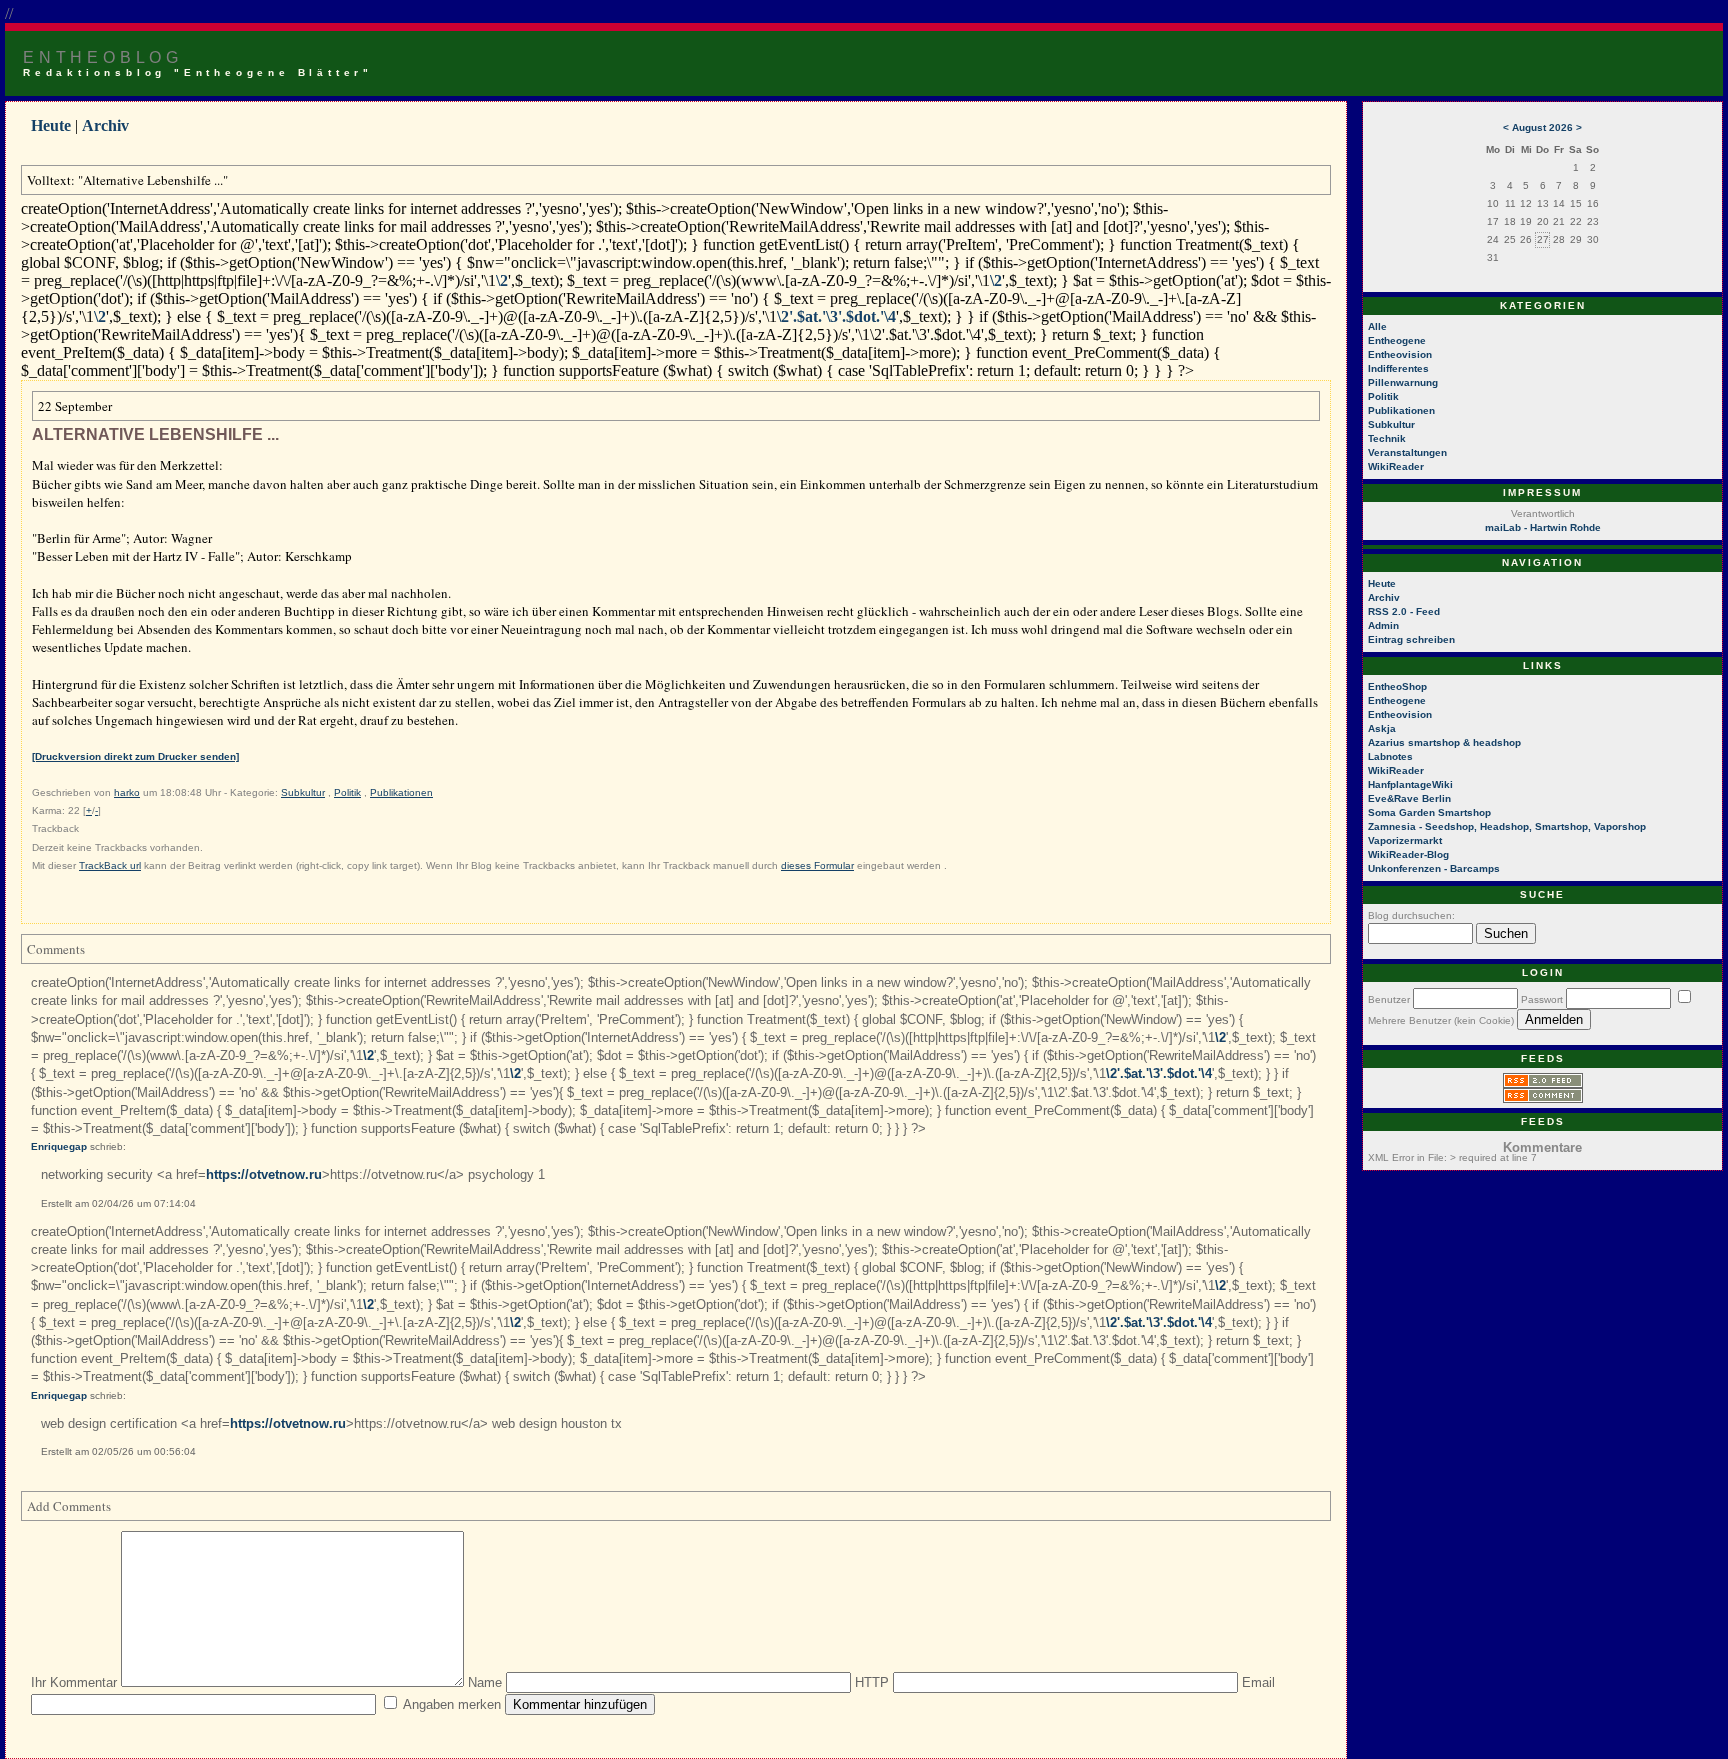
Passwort (1542, 999)
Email (1258, 1682)
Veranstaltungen (1407, 452)
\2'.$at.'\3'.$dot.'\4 (836, 316)
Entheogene (1397, 340)
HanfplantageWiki (1410, 784)
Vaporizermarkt (1405, 840)
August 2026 (1542, 127)
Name (485, 1682)
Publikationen (401, 792)
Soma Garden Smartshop (1429, 812)
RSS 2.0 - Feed (1404, 611)
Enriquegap (59, 1146)
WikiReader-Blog (1408, 854)
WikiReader (1396, 466)
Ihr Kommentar (74, 1682)
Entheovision (1400, 354)
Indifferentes (1398, 368)
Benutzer (1389, 999)
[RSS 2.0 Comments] (1543, 1099)
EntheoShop (1397, 686)
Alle (1377, 326)
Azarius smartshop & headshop (1444, 742)
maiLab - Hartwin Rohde (1543, 527)
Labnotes (1390, 756)
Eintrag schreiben (1411, 639)
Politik (347, 792)
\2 (502, 280)
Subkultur (303, 792)
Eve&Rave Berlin (1409, 798)
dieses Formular (817, 865)
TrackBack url (110, 865)
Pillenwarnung (1403, 382)
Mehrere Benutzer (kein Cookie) (1441, 1020)
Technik (1387, 438)
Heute (51, 125)
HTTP (872, 1682)
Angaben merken (452, 1704)
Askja (1382, 728)
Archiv (105, 125)
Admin (1383, 625)
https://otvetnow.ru (264, 1174)
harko (127, 792)
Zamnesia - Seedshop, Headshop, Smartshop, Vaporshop (1507, 826)
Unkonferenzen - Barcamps (1434, 868)
